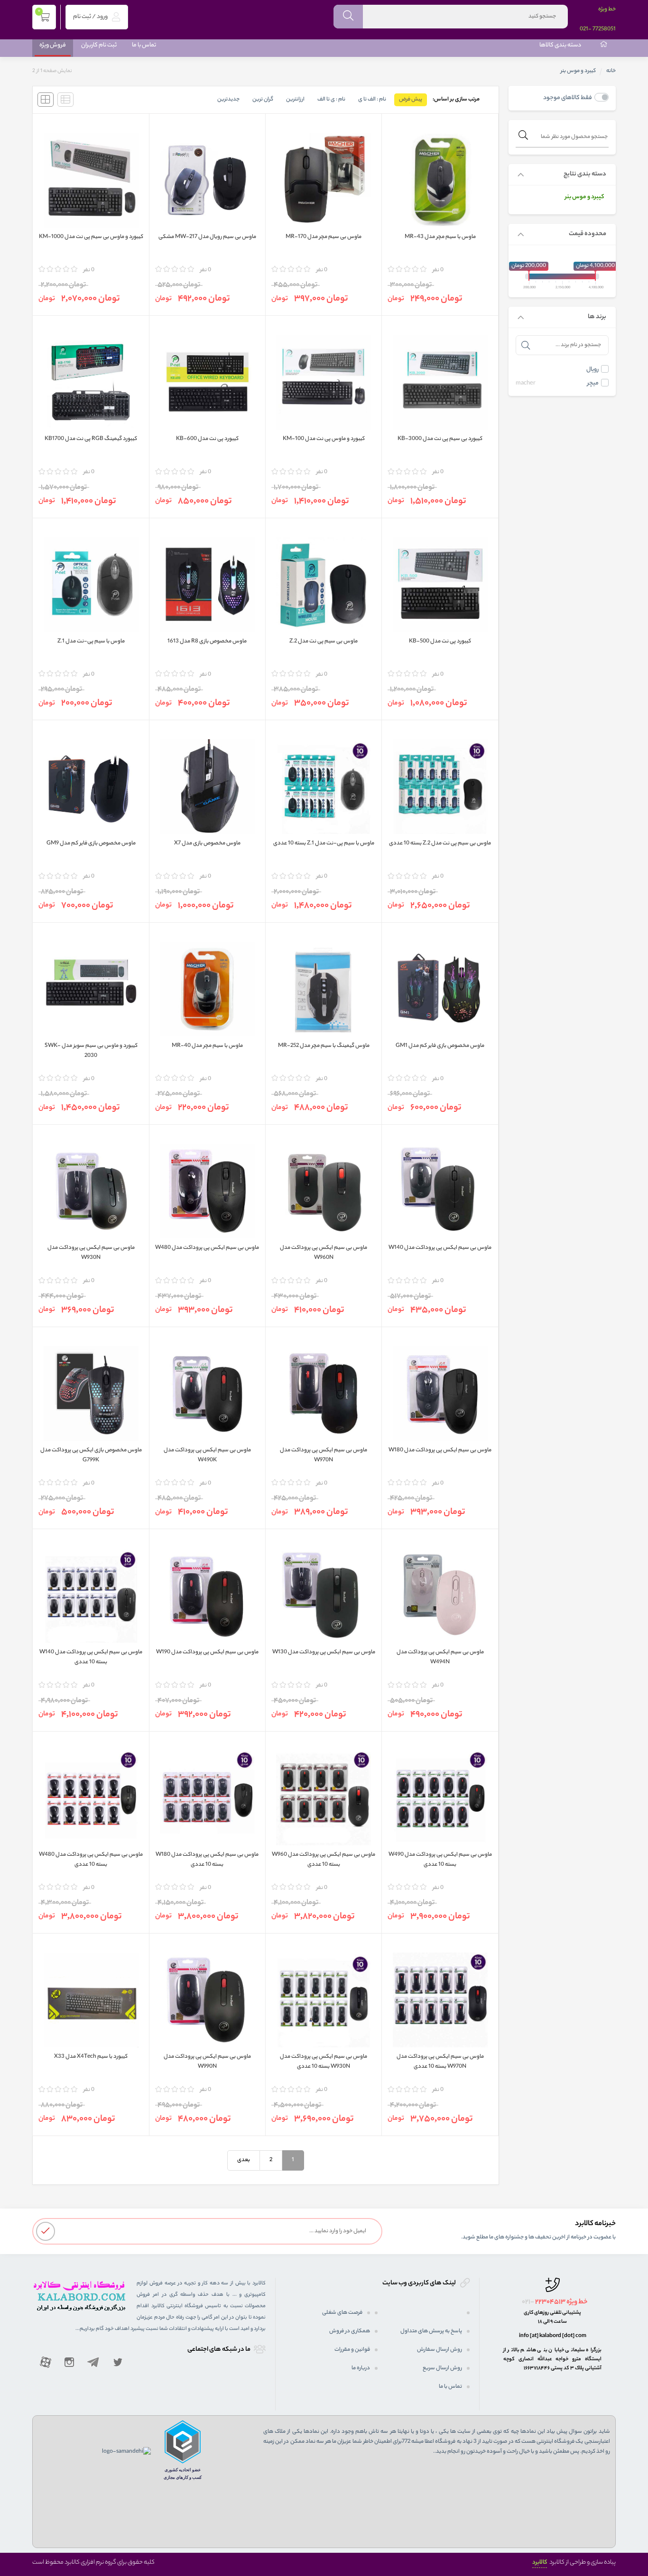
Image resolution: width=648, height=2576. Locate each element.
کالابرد (540, 2562)
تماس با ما (144, 45)
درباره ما (361, 2368)
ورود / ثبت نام (91, 17)
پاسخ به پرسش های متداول (431, 2331)
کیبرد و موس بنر (584, 197)
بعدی (244, 2160)
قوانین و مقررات (352, 2350)
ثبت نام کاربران (99, 45)
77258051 (604, 29)
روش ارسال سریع (442, 2368)
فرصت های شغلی (342, 2313)
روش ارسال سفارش (440, 2350)
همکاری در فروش (350, 2331)
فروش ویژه (53, 45)
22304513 (550, 2302)
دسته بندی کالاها (560, 45)
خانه (611, 71)
